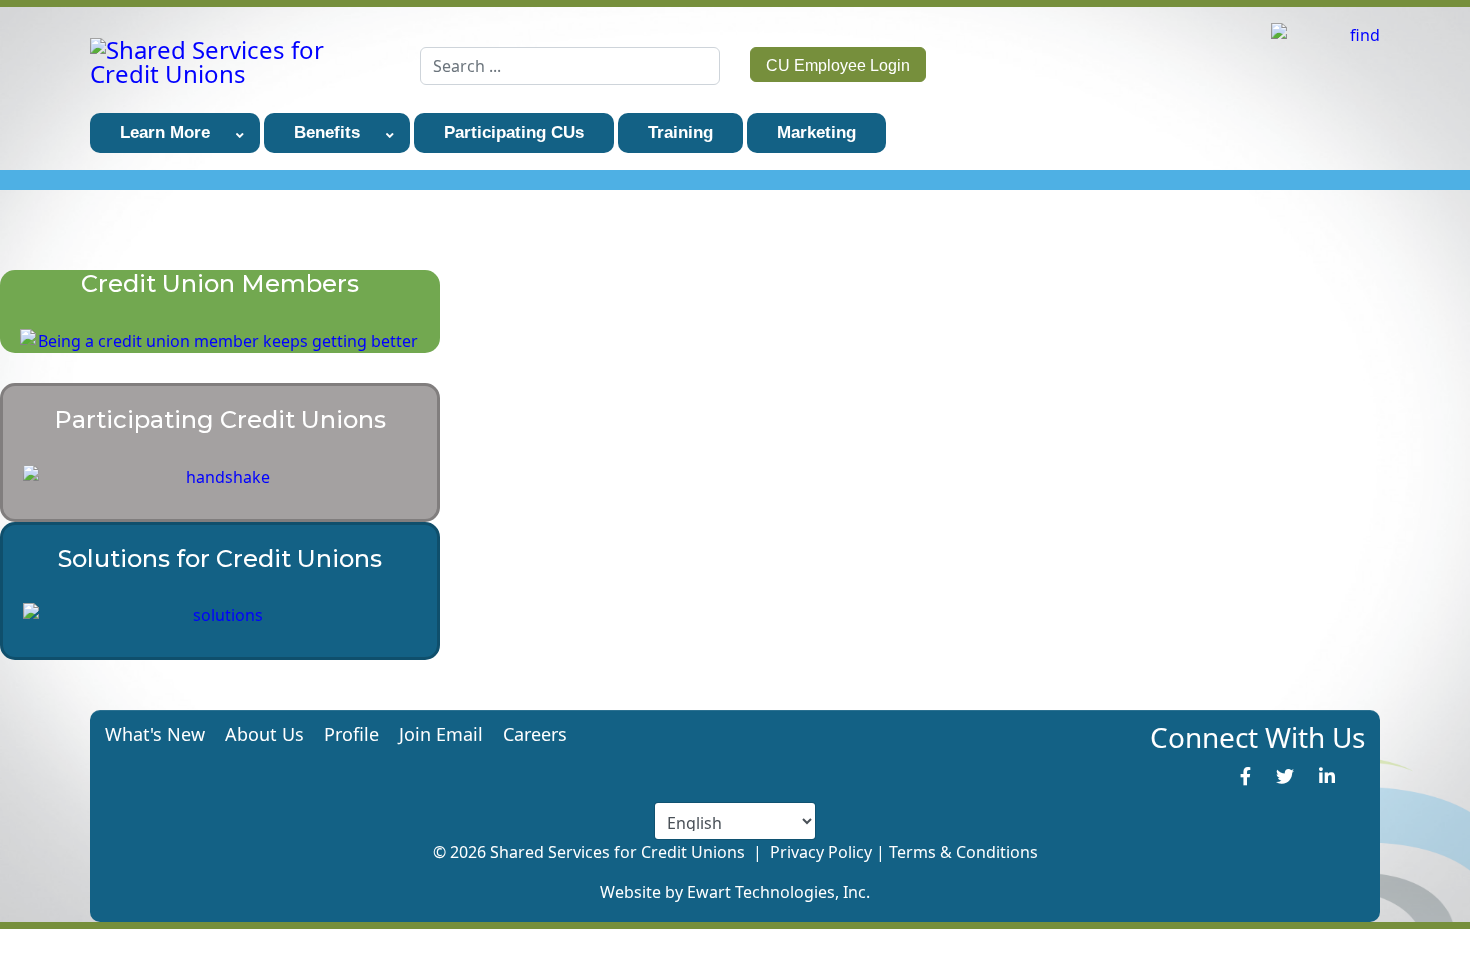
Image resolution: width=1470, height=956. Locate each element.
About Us (264, 734)
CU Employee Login (838, 65)
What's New (155, 734)
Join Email (441, 734)
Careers (535, 734)
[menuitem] (175, 133)
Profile (351, 734)
